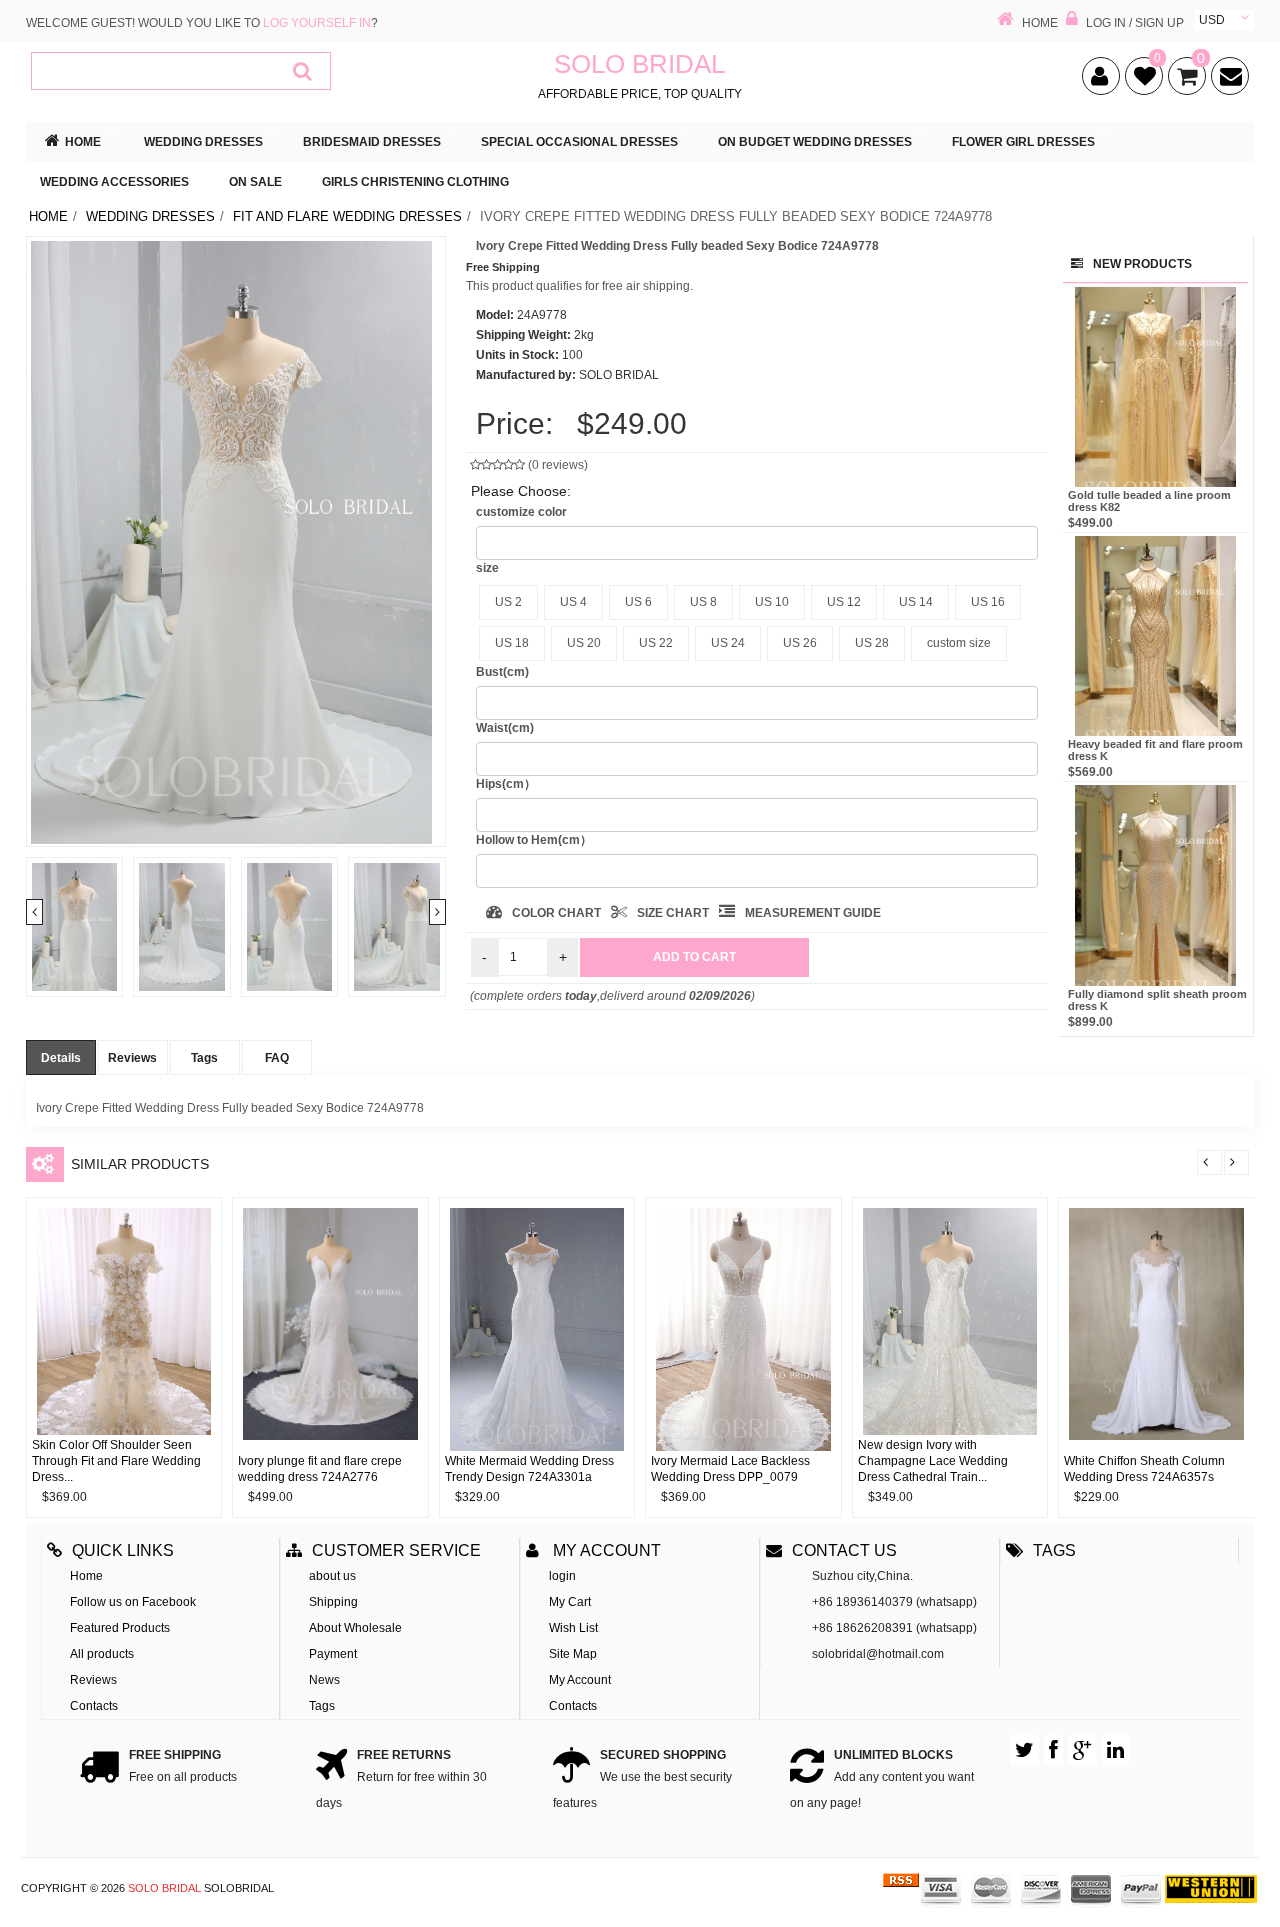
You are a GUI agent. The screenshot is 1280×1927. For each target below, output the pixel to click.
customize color (521, 512)
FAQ (277, 1058)
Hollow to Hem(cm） (534, 840)
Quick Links (123, 1550)
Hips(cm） (506, 784)
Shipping (333, 1602)
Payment (333, 1654)
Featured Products (120, 1628)
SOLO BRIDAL (164, 1888)
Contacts (94, 1706)
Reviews (132, 1058)
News (324, 1680)
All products (102, 1654)
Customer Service (396, 1550)
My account (605, 1550)
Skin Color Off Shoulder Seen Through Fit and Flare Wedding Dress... (116, 1461)
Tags (204, 1058)
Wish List (573, 1628)
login (562, 1576)
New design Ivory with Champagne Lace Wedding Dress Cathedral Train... (933, 1461)
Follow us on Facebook (133, 1602)
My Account (580, 1680)
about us (332, 1576)
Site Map (573, 1654)
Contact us (844, 1550)
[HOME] (1005, 21)
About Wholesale (355, 1628)
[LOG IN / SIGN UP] (1072, 21)
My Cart (570, 1602)
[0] (1141, 80)
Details (61, 1058)
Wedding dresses (150, 216)
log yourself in (317, 23)
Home (48, 216)
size (487, 568)
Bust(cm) (502, 672)
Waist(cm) (505, 728)
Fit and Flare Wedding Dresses (347, 216)
